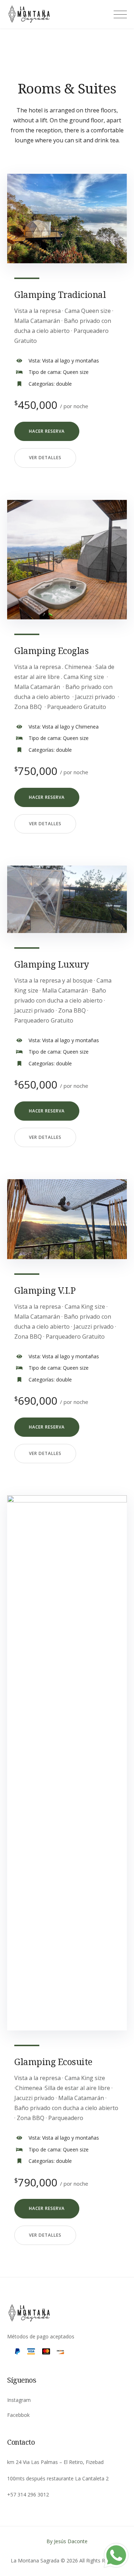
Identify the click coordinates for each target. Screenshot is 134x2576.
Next (109, 224)
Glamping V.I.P (45, 1290)
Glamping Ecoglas (51, 650)
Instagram (19, 2400)
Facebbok (18, 2415)
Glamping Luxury (52, 964)
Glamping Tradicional (60, 294)
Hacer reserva (47, 431)
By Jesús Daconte (67, 2541)
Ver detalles (45, 458)
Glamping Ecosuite (53, 2062)
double (64, 384)
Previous (25, 224)
